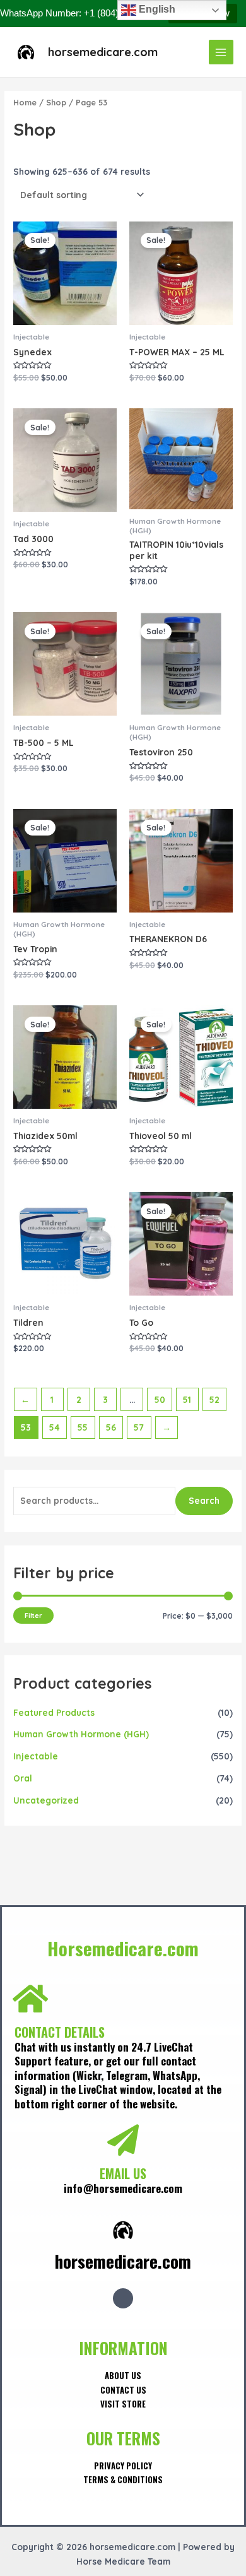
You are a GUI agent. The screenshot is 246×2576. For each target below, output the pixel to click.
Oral (23, 1778)
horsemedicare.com (103, 52)
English (156, 9)
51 (187, 1399)
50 (160, 1399)
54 (55, 1427)
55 (83, 1427)
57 (139, 1427)
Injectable (36, 1756)
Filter (33, 1616)
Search (204, 1500)
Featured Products (54, 1712)
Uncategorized (46, 1800)
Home (25, 102)
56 (111, 1427)
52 (214, 1399)
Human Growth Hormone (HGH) (81, 1734)
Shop (56, 102)
